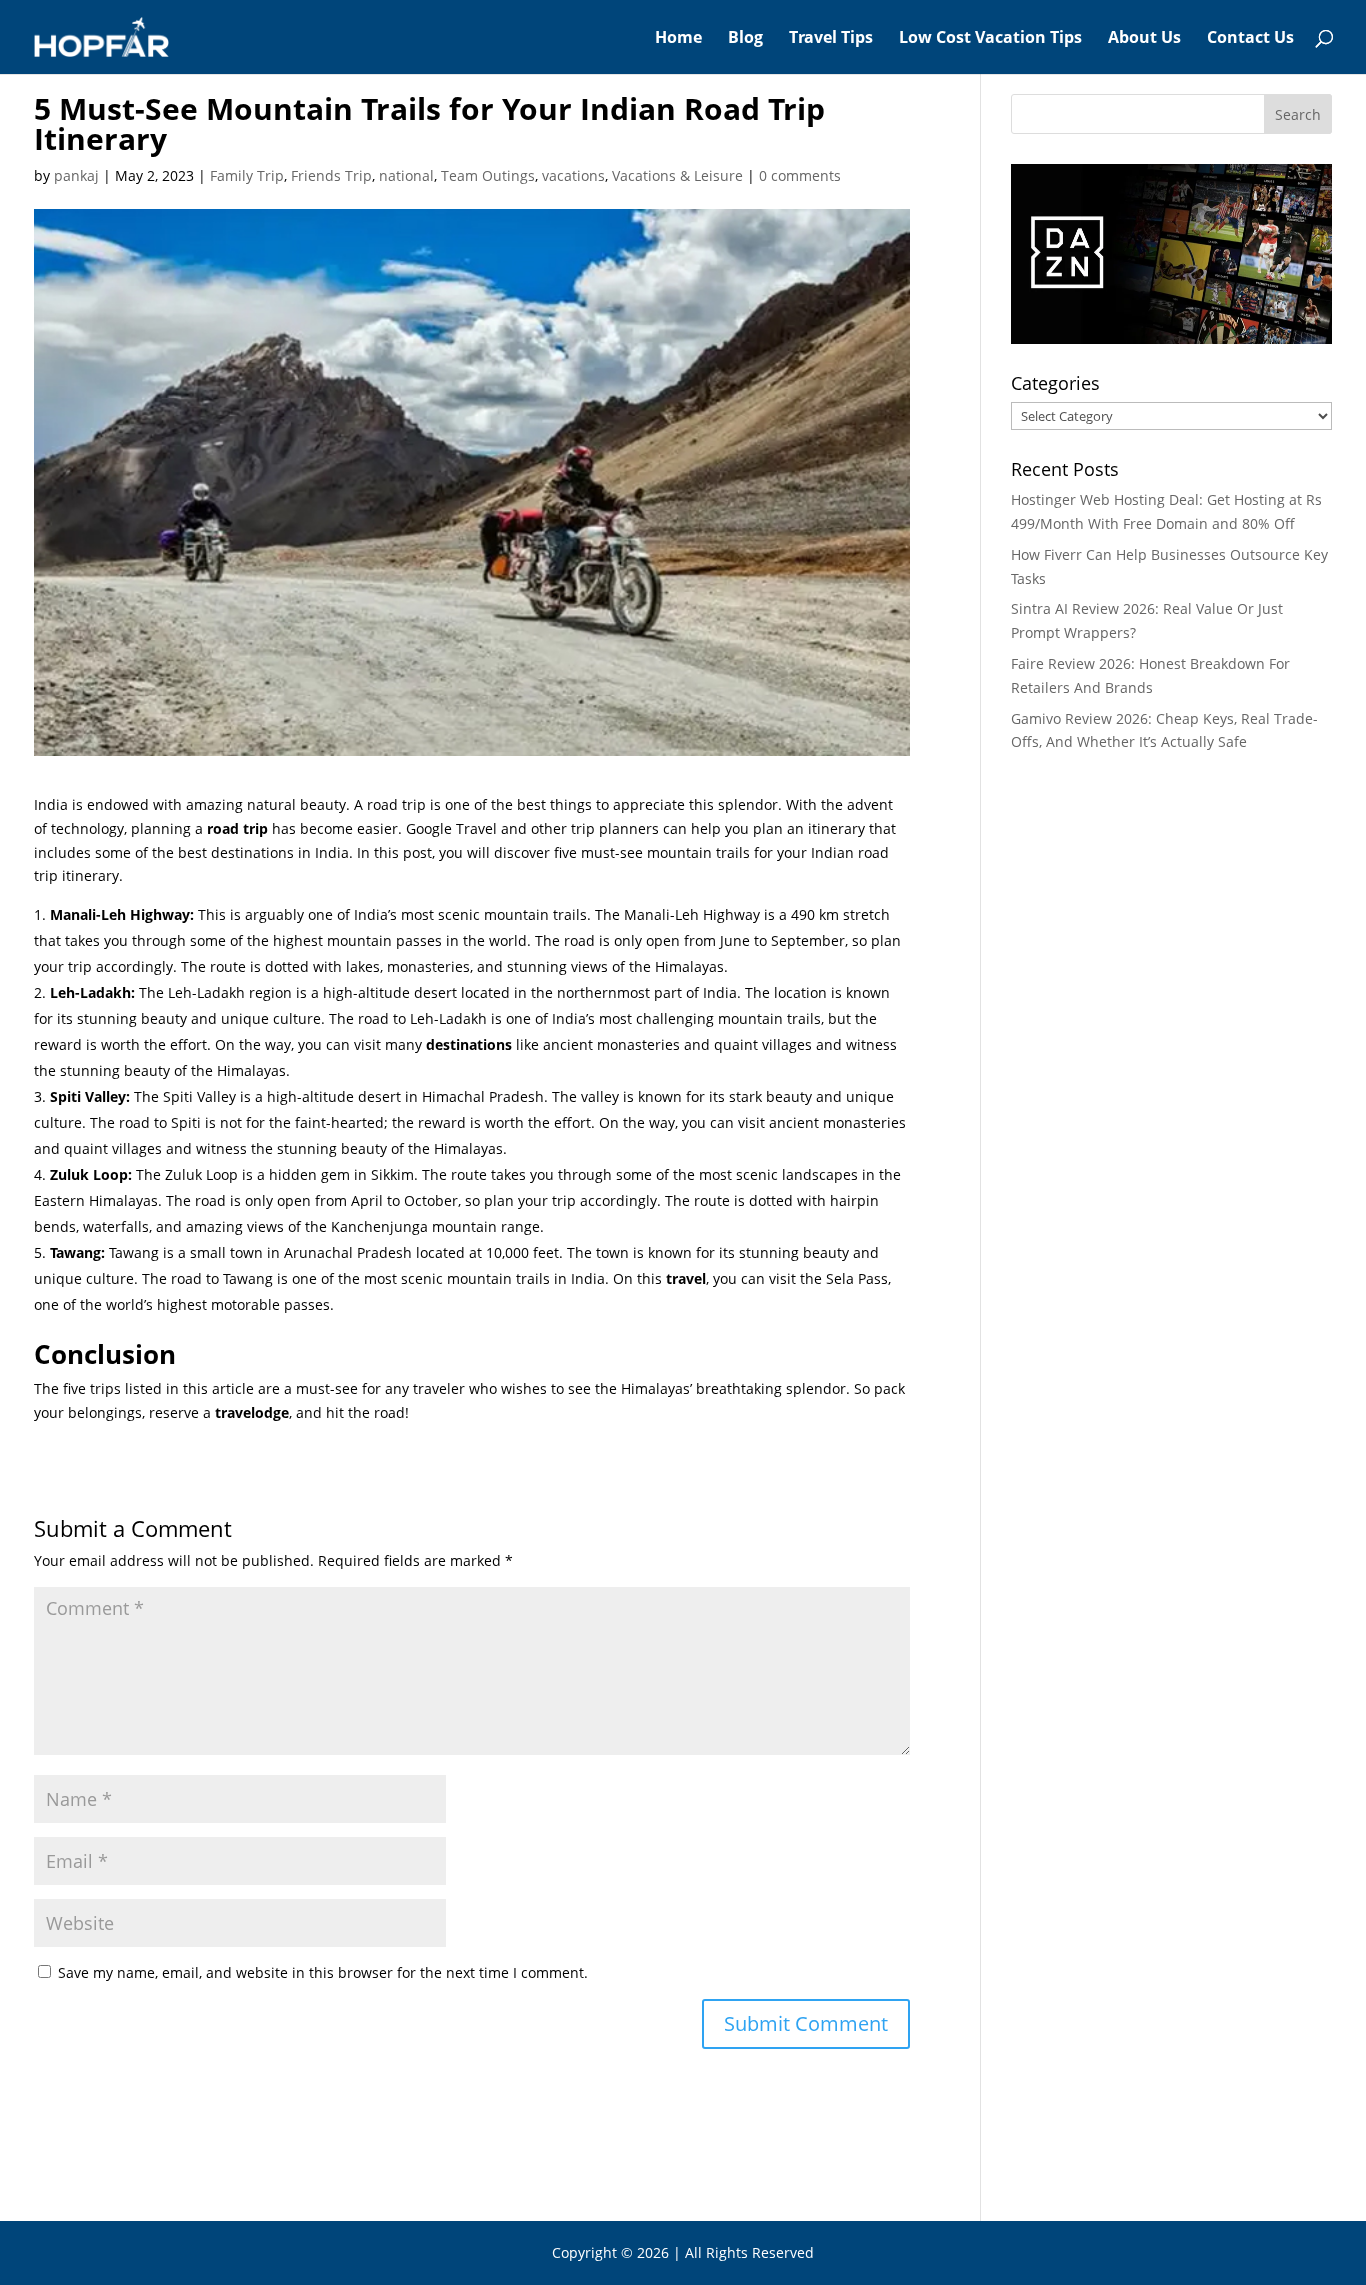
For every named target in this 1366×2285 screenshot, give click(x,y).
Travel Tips (831, 39)
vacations (573, 175)
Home (678, 39)
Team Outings (488, 175)
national (406, 175)
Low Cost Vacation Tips (990, 39)
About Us (1144, 39)
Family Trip (247, 175)
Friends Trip (331, 175)
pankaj (76, 175)
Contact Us (1250, 39)
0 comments (800, 175)
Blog (745, 39)
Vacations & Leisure (677, 175)
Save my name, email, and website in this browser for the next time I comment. (323, 1972)
